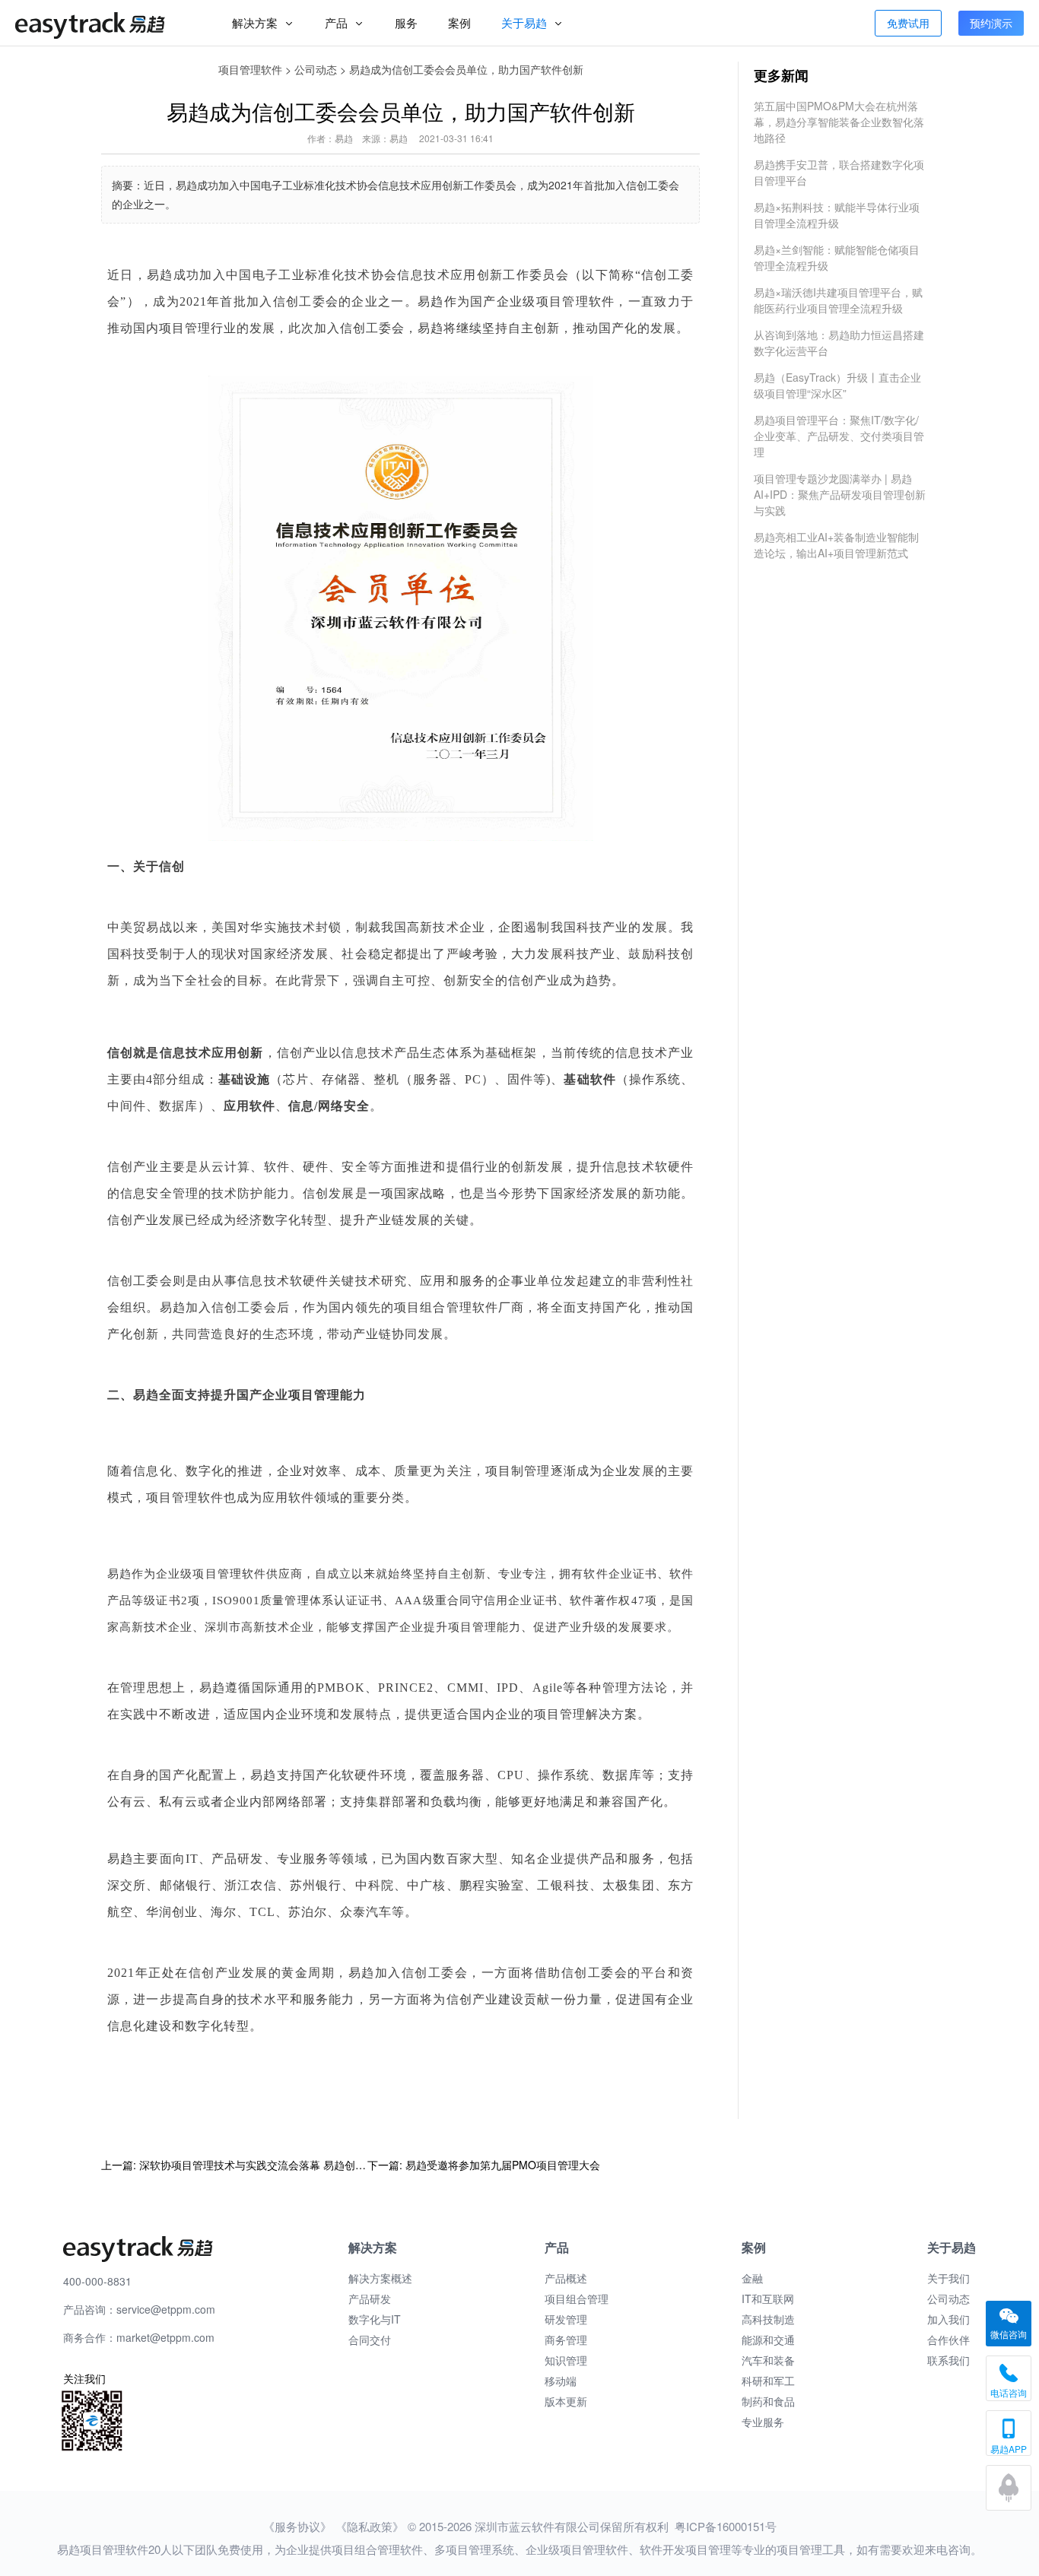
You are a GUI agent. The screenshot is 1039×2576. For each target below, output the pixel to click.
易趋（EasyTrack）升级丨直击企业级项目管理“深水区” (837, 385)
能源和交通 (768, 2340)
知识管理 (566, 2360)
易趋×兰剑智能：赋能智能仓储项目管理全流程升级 (837, 257)
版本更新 (566, 2401)
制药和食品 (768, 2401)
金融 (752, 2278)
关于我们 (948, 2278)
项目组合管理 (577, 2298)
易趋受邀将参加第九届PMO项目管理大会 (503, 2165)
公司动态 (316, 69)
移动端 (561, 2381)
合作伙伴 (948, 2340)
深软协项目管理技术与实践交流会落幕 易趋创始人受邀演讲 (279, 2165)
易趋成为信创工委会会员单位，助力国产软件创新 (466, 69)
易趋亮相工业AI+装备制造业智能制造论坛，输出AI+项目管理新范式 (836, 545)
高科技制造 (768, 2319)
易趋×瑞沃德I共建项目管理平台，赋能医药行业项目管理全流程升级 (838, 300)
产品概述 (566, 2278)
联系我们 (948, 2360)
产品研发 (370, 2298)
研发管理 (566, 2319)
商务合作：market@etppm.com (139, 2337)
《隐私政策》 (370, 2526)
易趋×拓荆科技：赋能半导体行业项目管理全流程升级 (837, 215)
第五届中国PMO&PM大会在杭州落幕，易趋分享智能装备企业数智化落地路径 (839, 122)
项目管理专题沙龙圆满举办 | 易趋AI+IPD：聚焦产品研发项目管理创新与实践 (840, 494)
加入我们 (948, 2319)
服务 (406, 22)
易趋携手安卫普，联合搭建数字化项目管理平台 (839, 172)
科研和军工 (768, 2381)
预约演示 (991, 23)
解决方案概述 (380, 2278)
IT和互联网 (768, 2298)
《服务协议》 (297, 2526)
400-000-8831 (97, 2281)
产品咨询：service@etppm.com (139, 2309)
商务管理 (566, 2340)
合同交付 (370, 2340)
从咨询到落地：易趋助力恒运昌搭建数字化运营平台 (839, 343)
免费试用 (908, 23)
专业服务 (763, 2422)
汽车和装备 (768, 2360)
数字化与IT (375, 2319)
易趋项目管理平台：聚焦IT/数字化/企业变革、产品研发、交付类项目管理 (839, 436)
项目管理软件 (250, 69)
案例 (459, 22)
